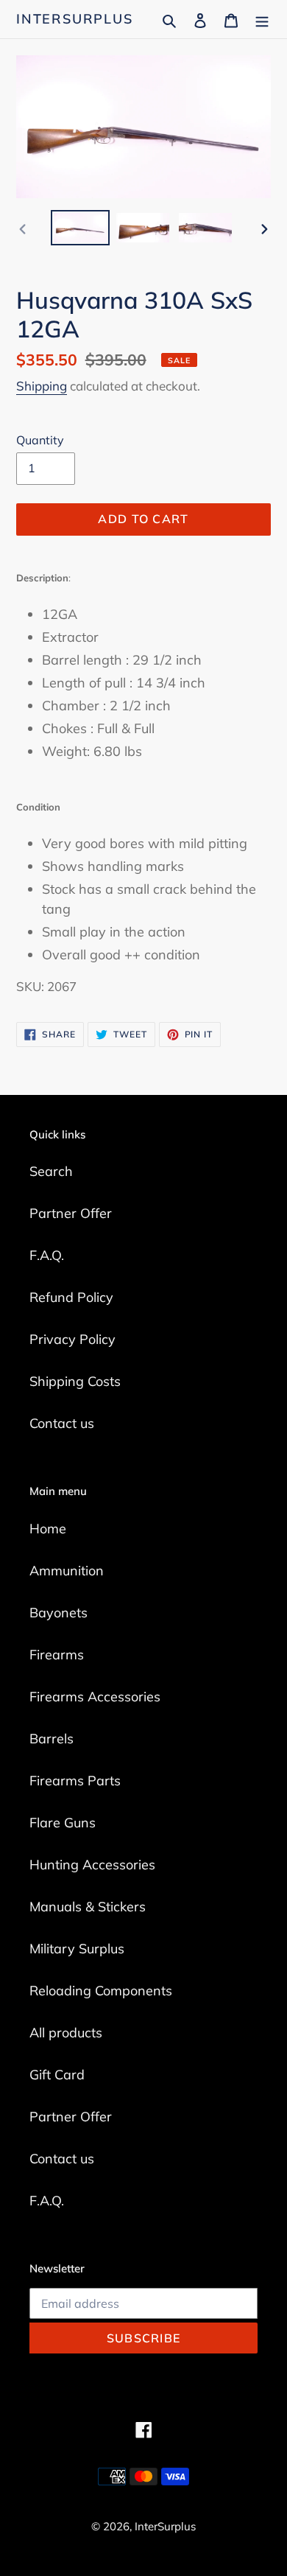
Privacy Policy (72, 1339)
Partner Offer (71, 1213)
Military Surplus (77, 1949)
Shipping (42, 386)
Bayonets (59, 1613)
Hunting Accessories (92, 1865)
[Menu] (262, 19)
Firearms (57, 1655)
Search (51, 1171)
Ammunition (67, 1571)
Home (48, 1529)
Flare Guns (63, 1823)
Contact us (62, 1423)
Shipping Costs (75, 1381)
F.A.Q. (47, 1255)
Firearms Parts (75, 1781)
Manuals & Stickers (88, 1907)
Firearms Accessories (95, 1697)
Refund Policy (71, 1297)
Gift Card (57, 2075)
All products (66, 2033)
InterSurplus (75, 19)
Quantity (40, 440)
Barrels (52, 1739)
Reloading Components (101, 1991)
